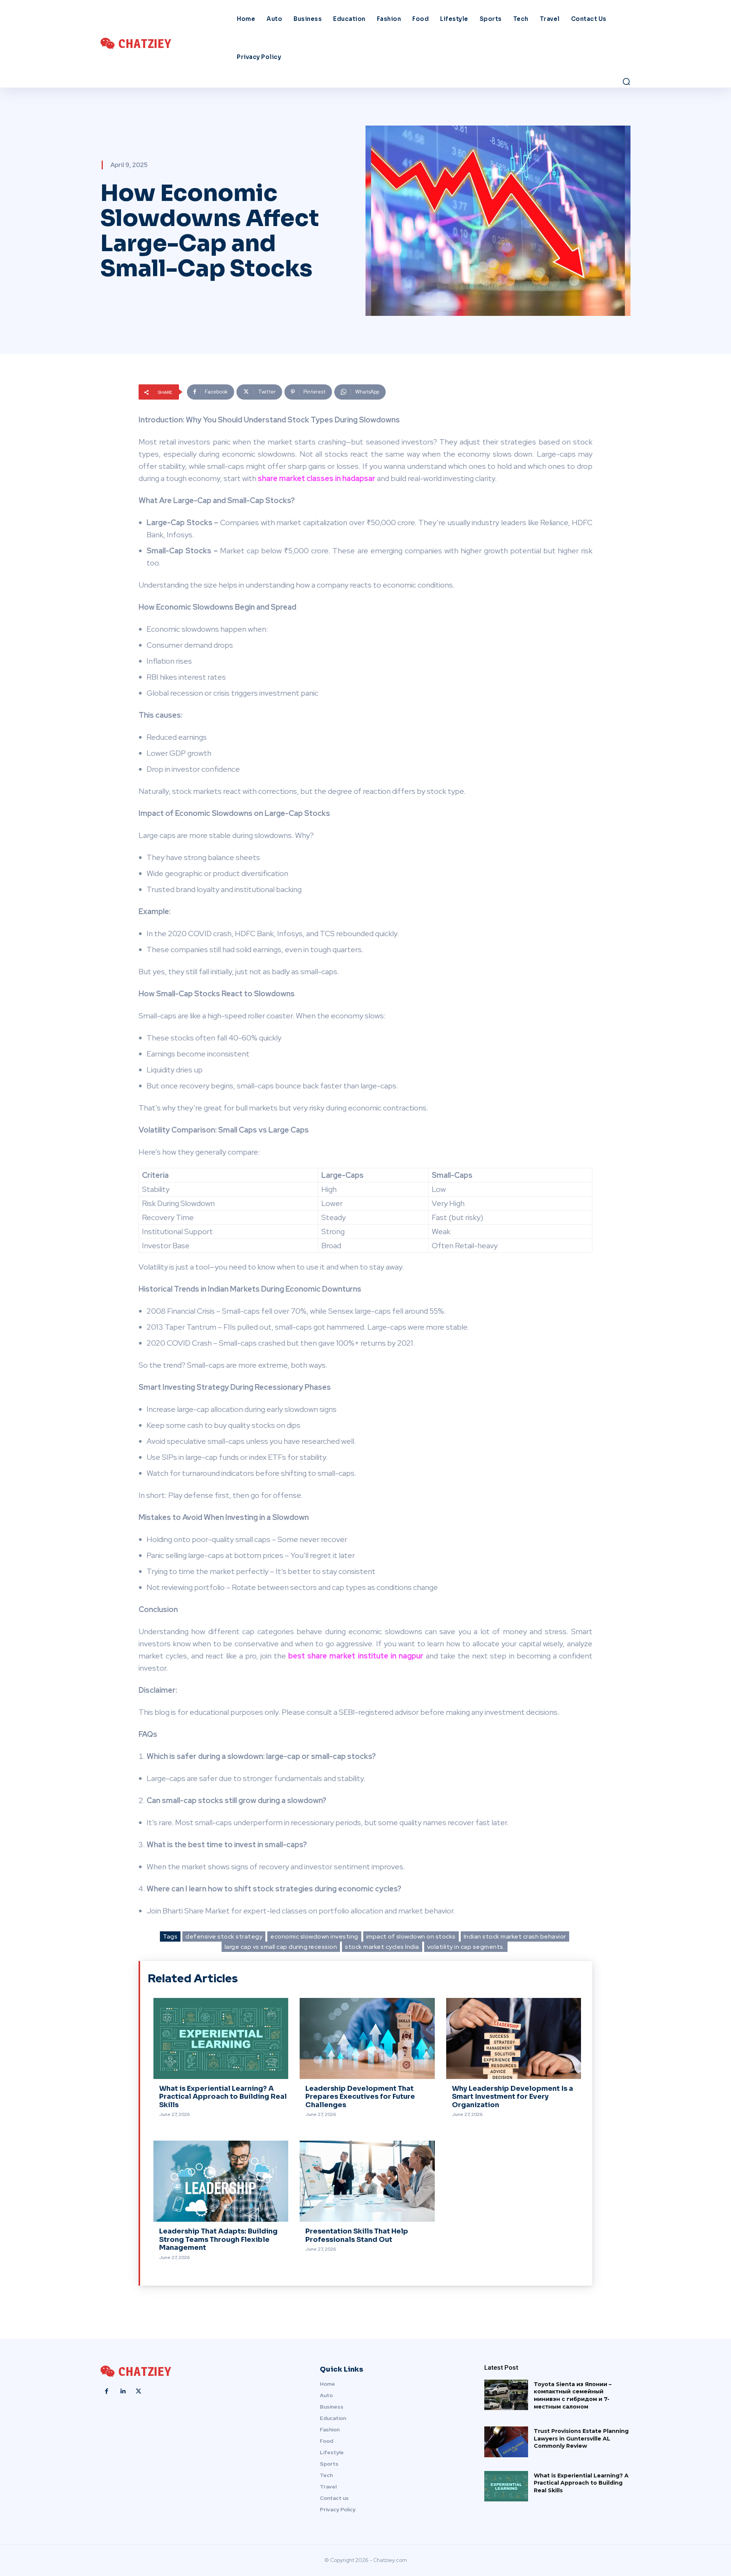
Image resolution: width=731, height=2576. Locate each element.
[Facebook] (107, 2391)
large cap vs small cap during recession (281, 1947)
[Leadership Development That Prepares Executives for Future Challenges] (367, 2038)
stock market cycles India (382, 1947)
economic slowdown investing (314, 1936)
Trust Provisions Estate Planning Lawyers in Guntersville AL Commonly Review (581, 2438)
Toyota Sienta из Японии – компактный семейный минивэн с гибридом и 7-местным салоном (573, 2395)
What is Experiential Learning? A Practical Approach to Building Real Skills (223, 2097)
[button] (626, 81)
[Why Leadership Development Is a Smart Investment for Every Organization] (514, 2038)
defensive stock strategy (224, 1936)
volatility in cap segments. (466, 1947)
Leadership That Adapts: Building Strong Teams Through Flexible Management (218, 2239)
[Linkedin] (123, 2391)
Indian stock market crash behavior (515, 1936)
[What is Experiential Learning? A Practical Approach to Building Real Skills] (221, 2038)
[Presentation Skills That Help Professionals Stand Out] (367, 2181)
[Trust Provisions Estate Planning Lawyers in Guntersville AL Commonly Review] (506, 2442)
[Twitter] (139, 2391)
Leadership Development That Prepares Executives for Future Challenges (360, 2097)
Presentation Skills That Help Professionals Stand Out (357, 2235)
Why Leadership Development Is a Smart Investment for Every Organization (512, 2097)
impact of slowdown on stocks (411, 1936)
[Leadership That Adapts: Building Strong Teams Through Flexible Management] (221, 2181)
